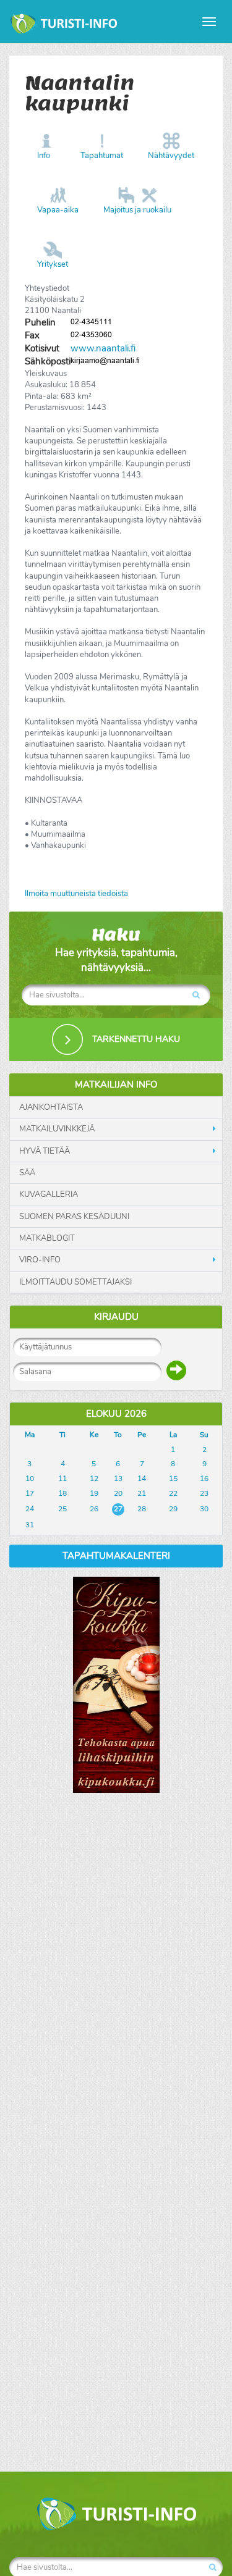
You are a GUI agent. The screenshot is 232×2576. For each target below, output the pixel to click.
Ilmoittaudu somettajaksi (75, 1282)
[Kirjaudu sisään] (176, 1370)
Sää (27, 1173)
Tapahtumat (102, 156)
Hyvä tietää (45, 1151)
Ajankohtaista (51, 1107)
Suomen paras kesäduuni (74, 1217)
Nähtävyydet (171, 156)
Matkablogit (47, 1238)
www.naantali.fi (103, 348)
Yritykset (53, 264)
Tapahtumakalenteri (116, 1556)
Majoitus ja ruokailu (137, 210)
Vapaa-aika (58, 210)
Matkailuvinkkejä (57, 1129)
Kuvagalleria (49, 1194)
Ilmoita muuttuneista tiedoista (76, 894)
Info (44, 156)
